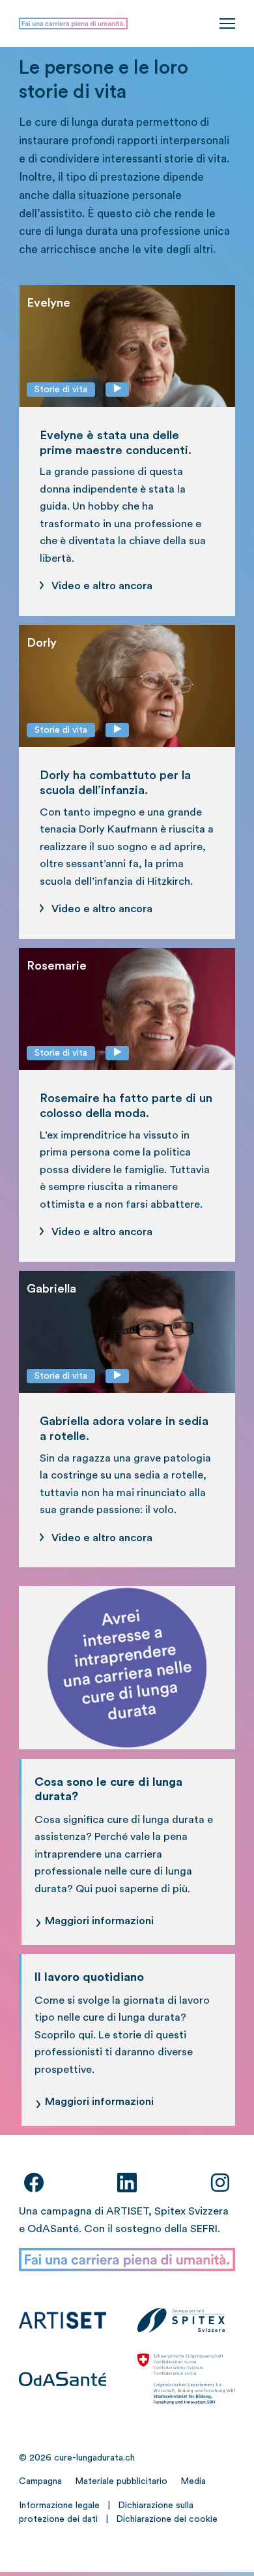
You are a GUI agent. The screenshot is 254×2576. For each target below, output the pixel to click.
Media (193, 2481)
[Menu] (227, 23)
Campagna (40, 2481)
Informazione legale (59, 2506)
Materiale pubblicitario (121, 2481)
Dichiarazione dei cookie (167, 2519)
